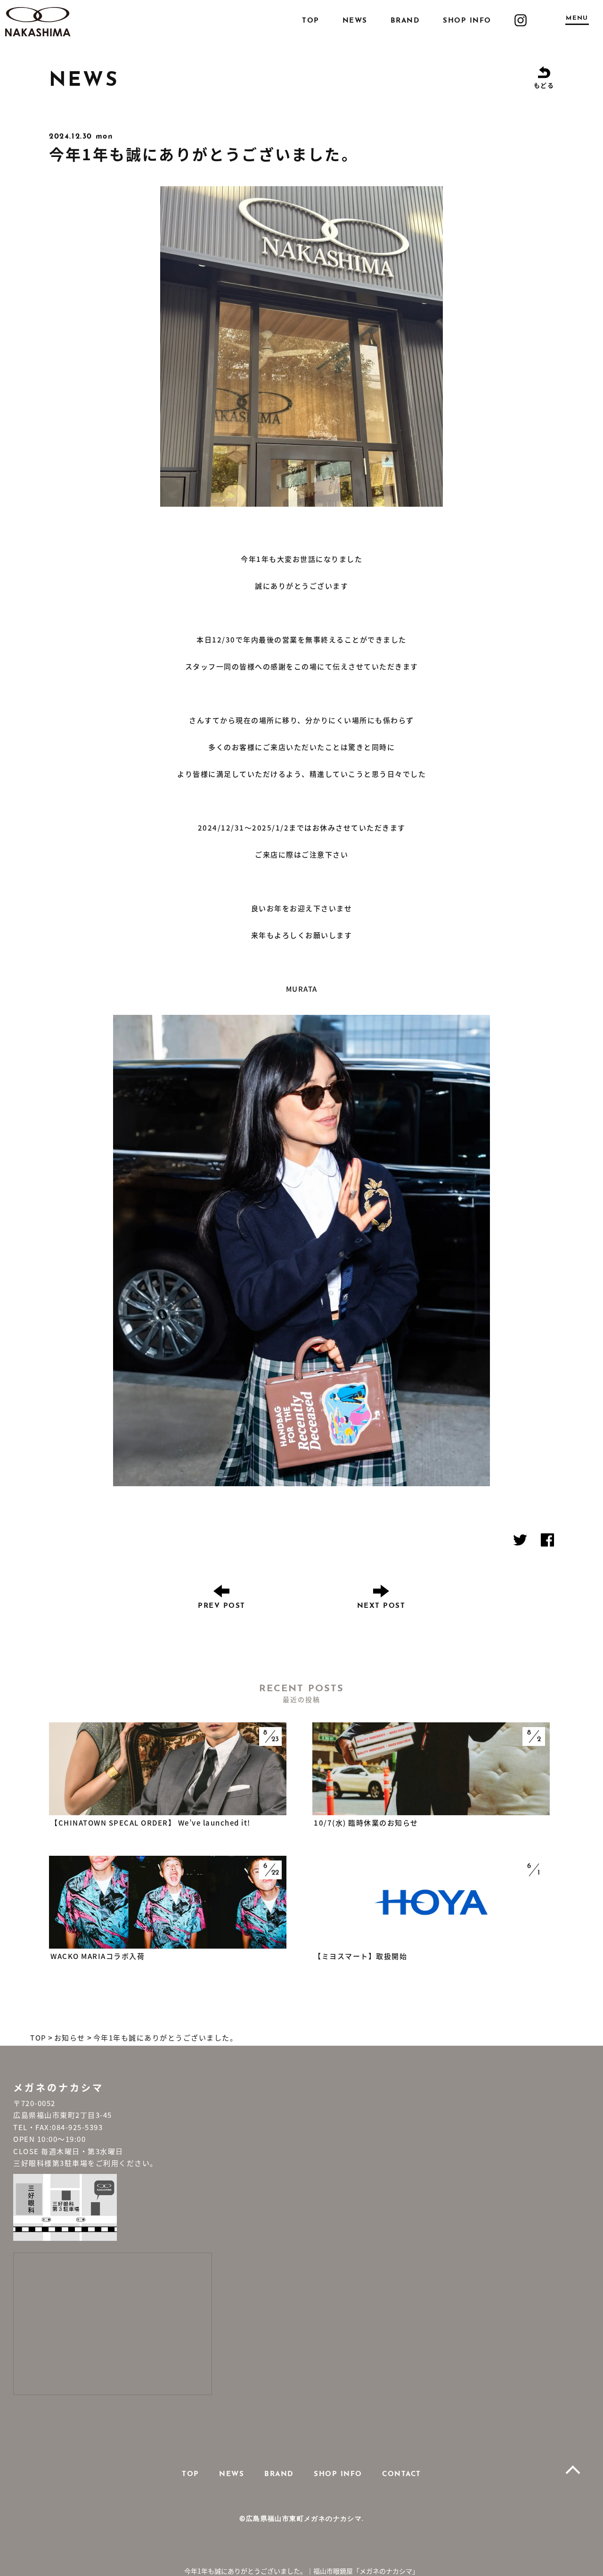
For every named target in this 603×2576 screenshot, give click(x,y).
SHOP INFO (467, 21)
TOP (311, 21)
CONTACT (402, 2474)
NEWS (355, 21)
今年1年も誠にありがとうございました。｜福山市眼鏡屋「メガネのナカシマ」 (301, 2571)
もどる (544, 85)
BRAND (405, 21)
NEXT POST (381, 1606)
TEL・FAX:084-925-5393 (58, 2127)
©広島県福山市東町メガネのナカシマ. (301, 2519)
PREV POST (222, 1606)
